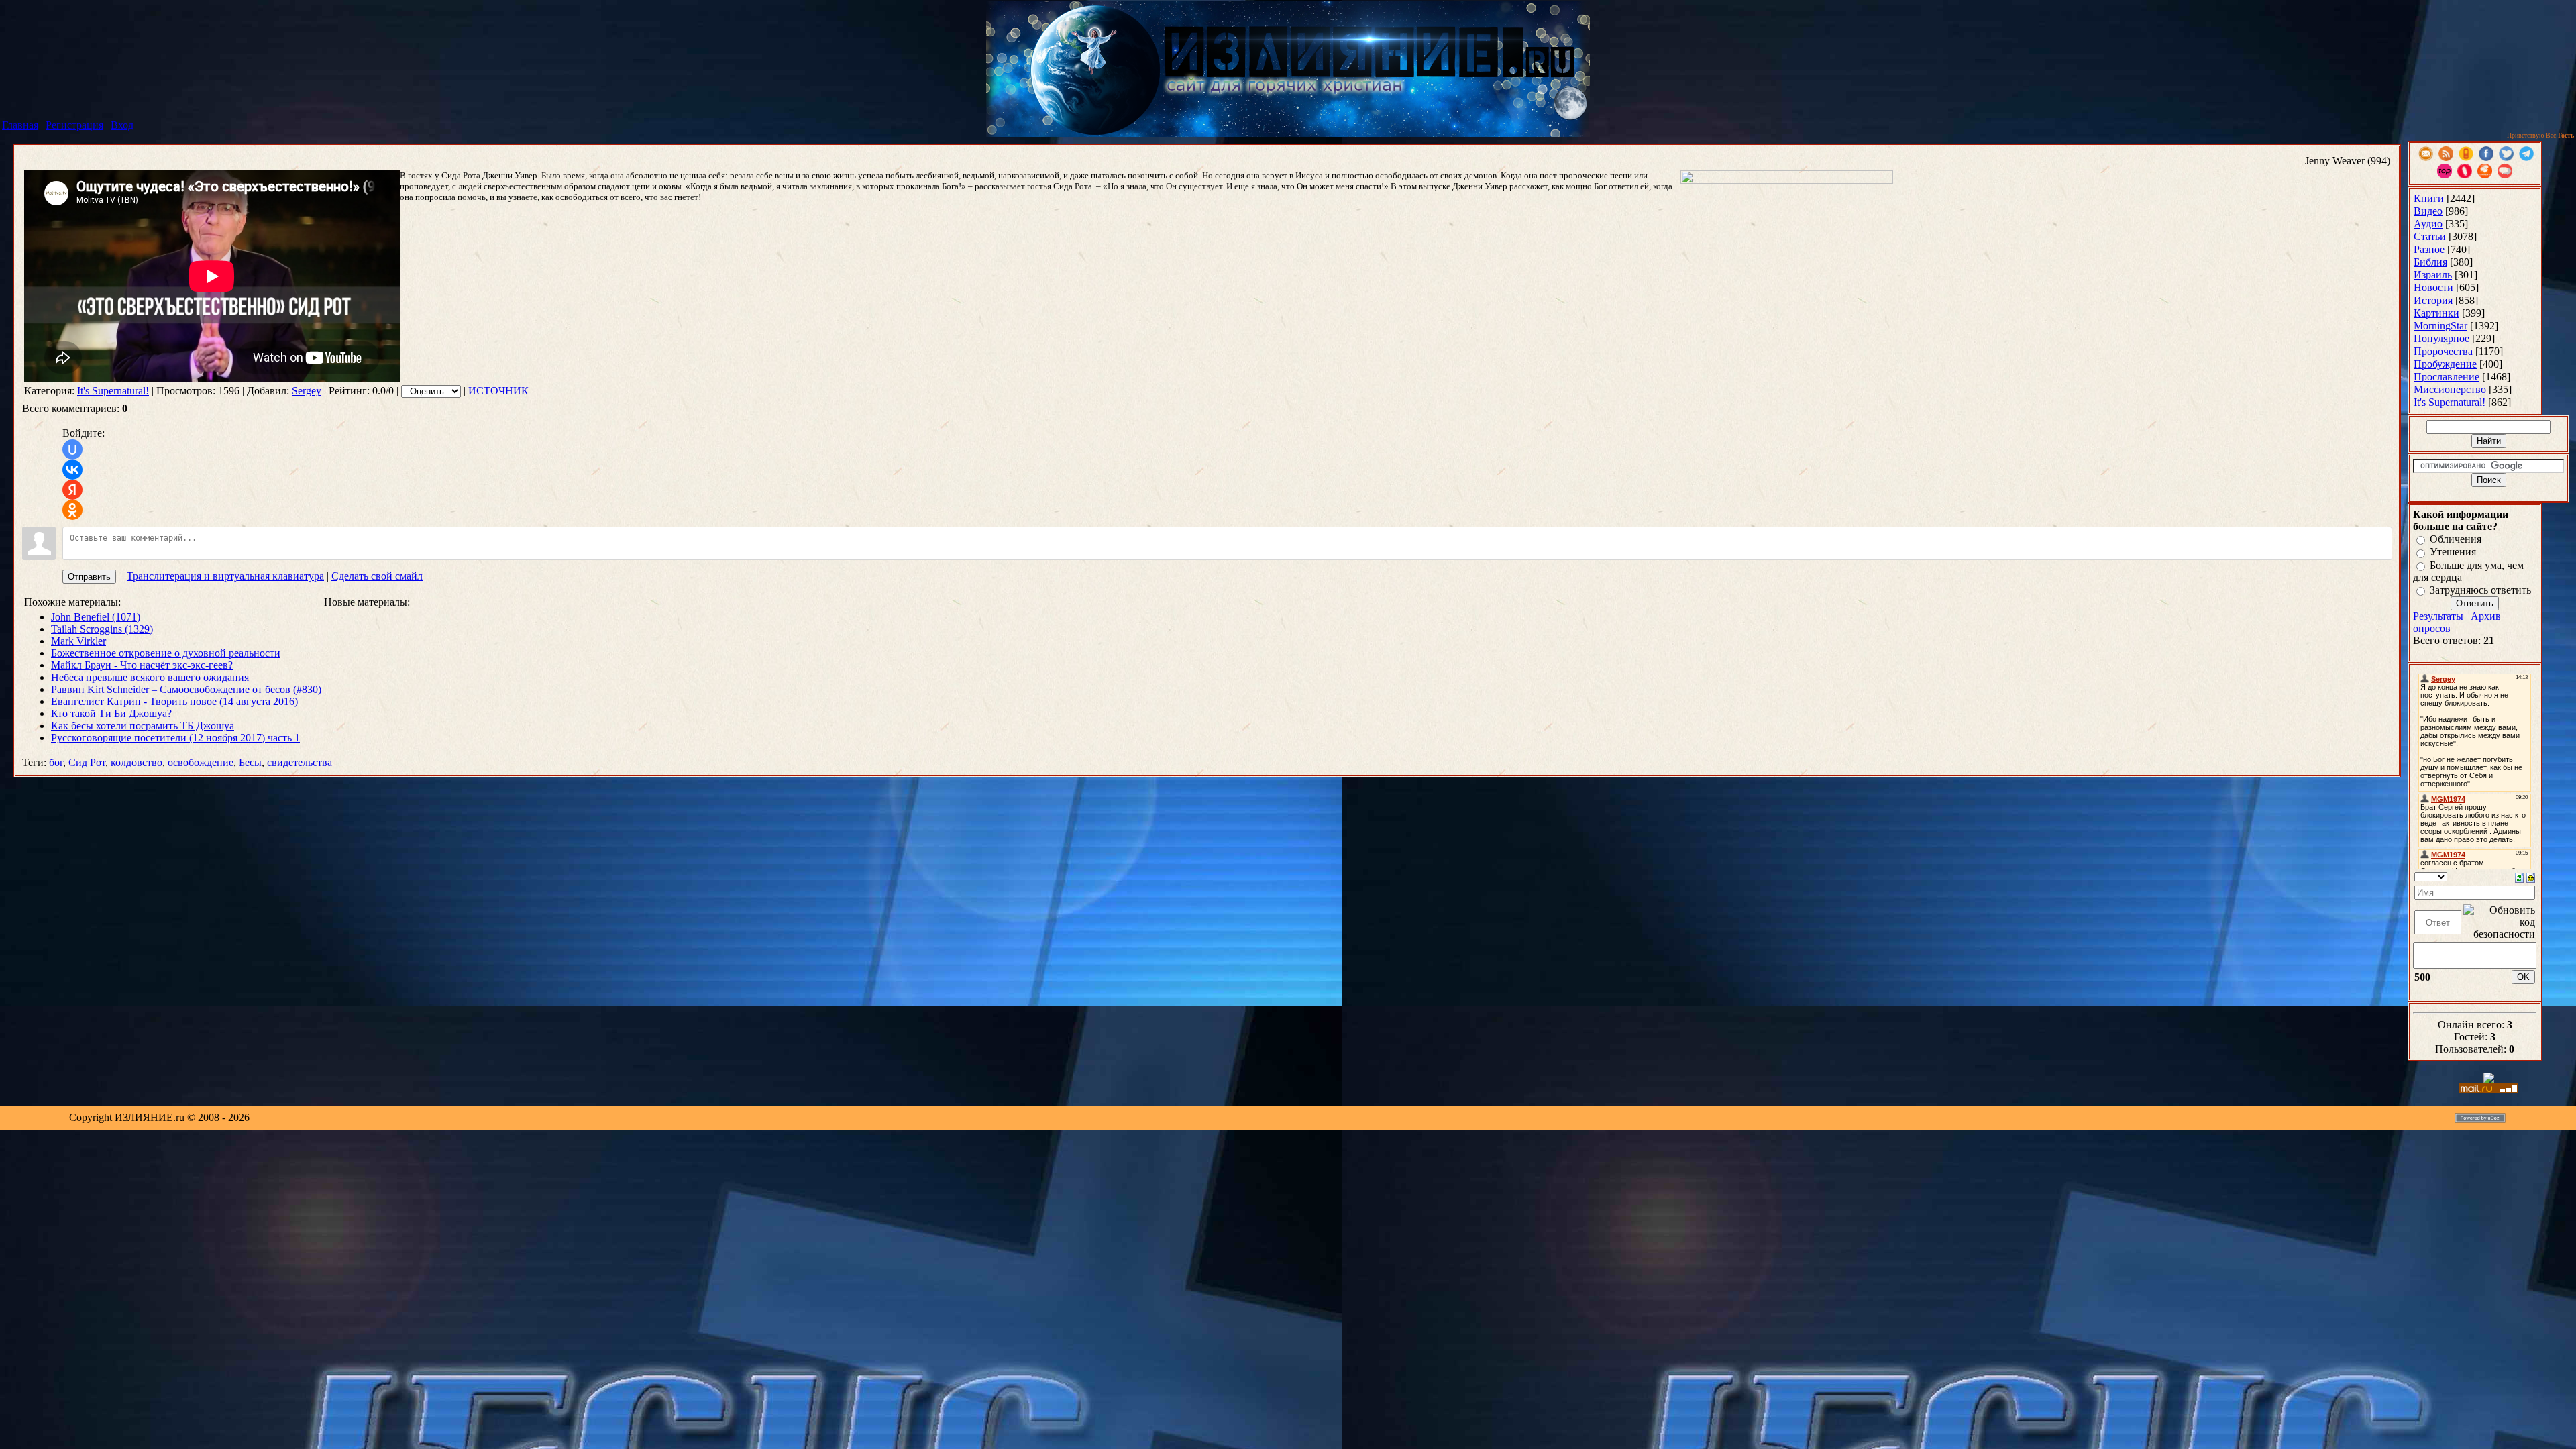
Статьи (2430, 236)
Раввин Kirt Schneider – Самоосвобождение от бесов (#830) (186, 689)
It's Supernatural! (113, 391)
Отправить (89, 577)
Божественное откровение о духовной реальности (166, 653)
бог (56, 762)
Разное (2429, 249)
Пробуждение (2445, 364)
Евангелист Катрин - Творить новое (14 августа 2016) (174, 701)
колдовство (137, 762)
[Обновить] (2519, 876)
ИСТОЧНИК (498, 391)
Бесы (250, 762)
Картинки (2436, 313)
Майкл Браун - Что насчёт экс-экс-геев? (142, 665)
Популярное (2441, 338)
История (2433, 300)
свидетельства (300, 762)
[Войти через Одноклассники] (72, 510)
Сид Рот (87, 762)
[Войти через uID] (72, 449)
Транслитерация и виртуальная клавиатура (225, 576)
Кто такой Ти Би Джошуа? (111, 713)
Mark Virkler (78, 641)
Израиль (2433, 275)
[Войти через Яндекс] (72, 490)
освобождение (201, 762)
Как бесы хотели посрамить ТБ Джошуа (143, 726)
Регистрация (74, 125)
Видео (2428, 211)
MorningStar (2440, 326)
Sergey (307, 391)
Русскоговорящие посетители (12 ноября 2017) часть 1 (175, 738)
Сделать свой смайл (377, 576)
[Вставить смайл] (2531, 876)
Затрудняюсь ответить (2480, 590)
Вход (122, 125)
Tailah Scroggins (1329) (102, 629)
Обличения (2456, 539)
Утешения (2453, 552)
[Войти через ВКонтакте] (72, 470)
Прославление (2447, 377)
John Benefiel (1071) (96, 617)
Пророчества (2443, 351)
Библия (2430, 262)
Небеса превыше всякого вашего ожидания (150, 677)
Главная (20, 125)
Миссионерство (2450, 389)
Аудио (2428, 224)
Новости (2433, 287)
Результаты (2438, 616)
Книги (2429, 198)
